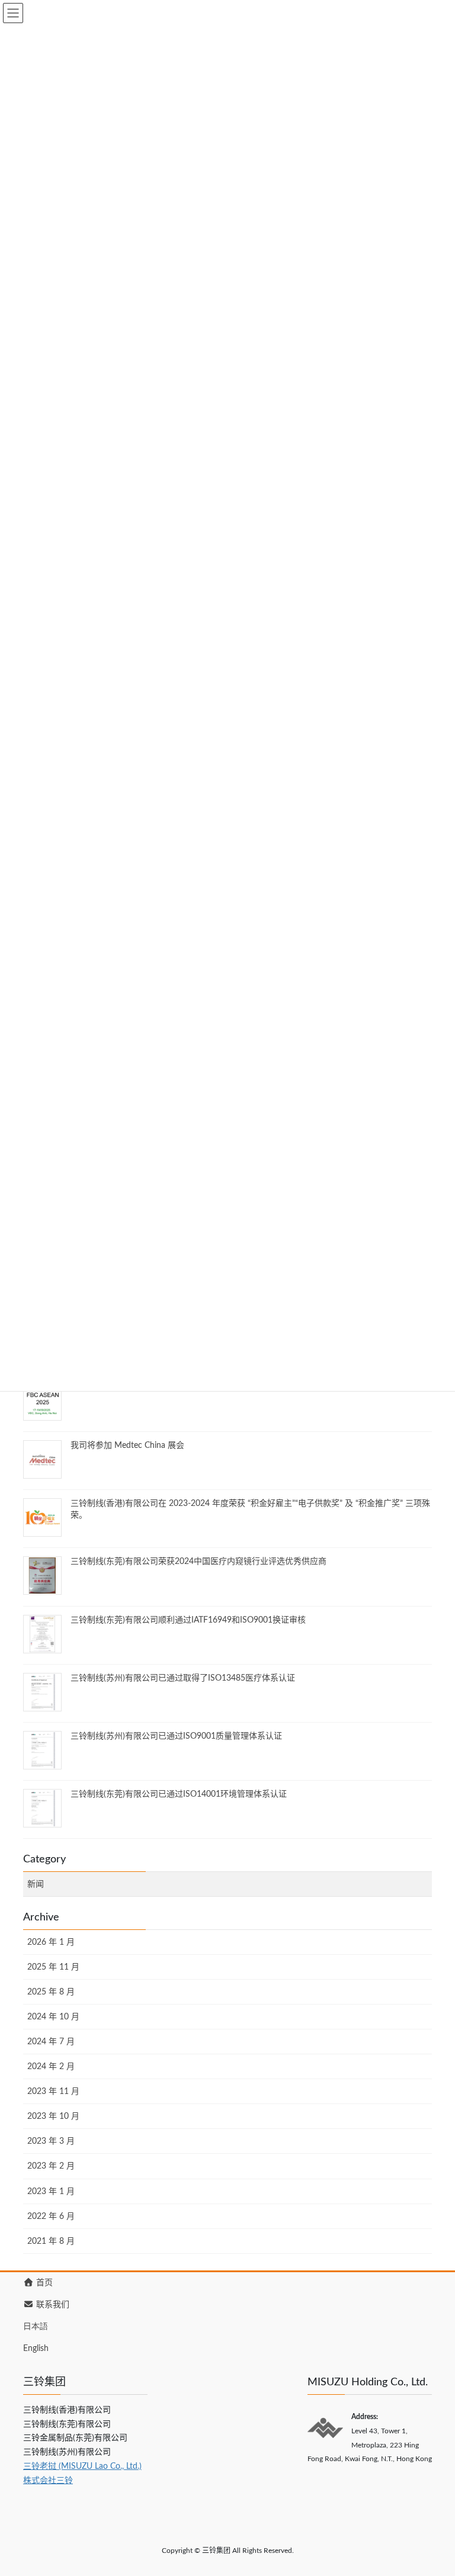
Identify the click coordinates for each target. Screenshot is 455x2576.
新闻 (36, 1884)
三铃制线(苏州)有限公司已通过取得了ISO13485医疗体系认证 (183, 1678)
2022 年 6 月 (51, 2217)
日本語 (36, 2327)
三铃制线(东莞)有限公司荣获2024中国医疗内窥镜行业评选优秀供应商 (198, 1562)
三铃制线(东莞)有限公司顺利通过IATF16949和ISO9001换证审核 (188, 1620)
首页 (43, 2283)
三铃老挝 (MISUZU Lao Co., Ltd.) (82, 2466)
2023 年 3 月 (51, 2141)
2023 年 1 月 (51, 2192)
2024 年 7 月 (51, 2042)
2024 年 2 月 (51, 2067)
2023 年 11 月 (53, 2092)
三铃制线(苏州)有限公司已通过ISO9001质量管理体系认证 (176, 1736)
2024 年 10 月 (53, 2017)
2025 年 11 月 (53, 1967)
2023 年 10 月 (53, 2116)
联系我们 (52, 2305)
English (36, 2349)
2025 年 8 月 (51, 1992)
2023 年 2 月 (51, 2166)
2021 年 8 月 (51, 2241)
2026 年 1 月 (51, 1942)
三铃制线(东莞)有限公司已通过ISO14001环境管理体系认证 (179, 1794)
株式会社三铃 (48, 2481)
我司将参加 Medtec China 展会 (127, 1446)
